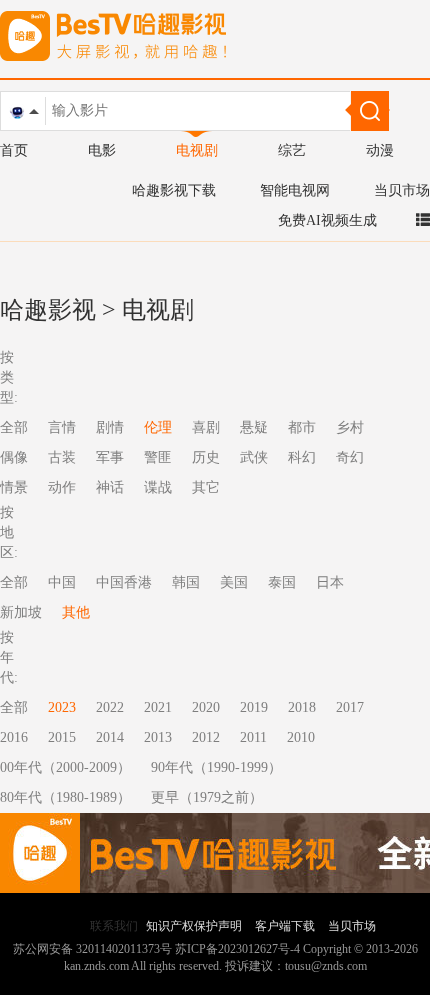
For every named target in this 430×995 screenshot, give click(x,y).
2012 (206, 737)
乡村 (350, 427)
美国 (234, 582)
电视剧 (197, 150)
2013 (158, 737)
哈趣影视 (48, 310)
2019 (254, 707)
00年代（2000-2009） (65, 767)
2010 (301, 737)
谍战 (158, 487)
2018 (302, 707)
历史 (206, 457)
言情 (62, 427)
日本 (330, 582)
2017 (350, 707)
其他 (76, 612)
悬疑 (254, 427)
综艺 (292, 150)
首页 (14, 150)
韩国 (186, 582)
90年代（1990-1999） (216, 767)
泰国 (282, 582)
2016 (14, 737)
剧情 (110, 427)
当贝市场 (402, 190)
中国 (62, 582)
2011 (253, 737)
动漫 (380, 150)
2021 (158, 707)
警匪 (158, 457)
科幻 (302, 457)
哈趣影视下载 (174, 190)
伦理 (158, 427)
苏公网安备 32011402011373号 (92, 949)
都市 (302, 427)
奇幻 (350, 457)
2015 (62, 737)
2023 (62, 707)
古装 (62, 457)
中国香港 (124, 582)
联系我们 (114, 926)
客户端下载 (285, 926)
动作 (62, 487)
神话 (110, 487)
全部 (14, 707)
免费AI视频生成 (327, 220)
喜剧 (206, 427)
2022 (110, 707)
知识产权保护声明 (194, 926)
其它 (206, 487)
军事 (110, 457)
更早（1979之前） (207, 797)
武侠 (254, 457)
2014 (110, 737)
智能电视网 (295, 190)
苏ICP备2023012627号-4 (237, 949)
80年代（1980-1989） (65, 797)
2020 (206, 707)
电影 (102, 150)
